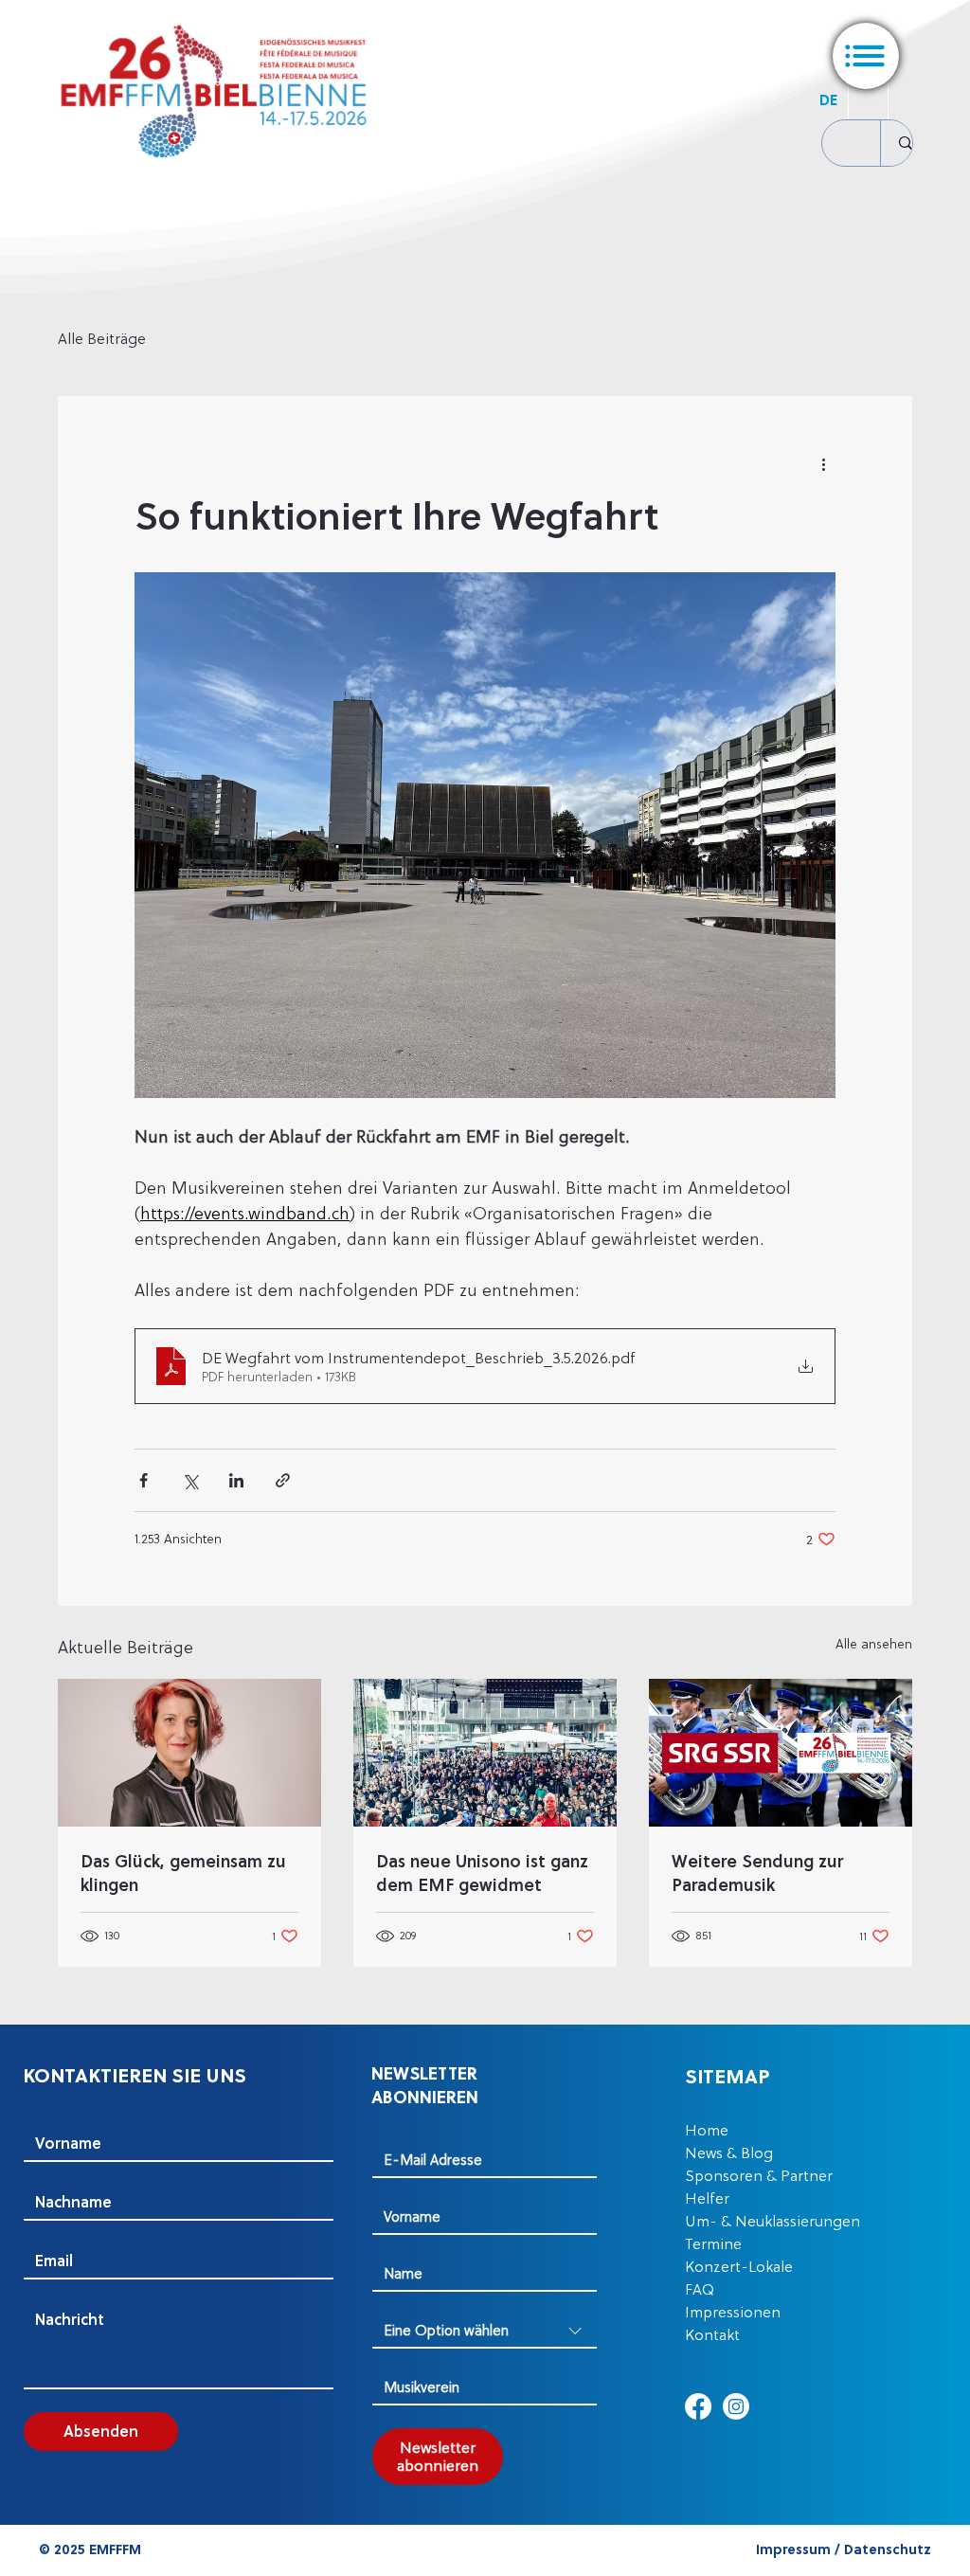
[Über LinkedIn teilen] (236, 1480)
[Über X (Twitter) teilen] (190, 1480)
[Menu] (866, 56)
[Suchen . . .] (905, 143)
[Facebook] (698, 2406)
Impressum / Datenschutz (844, 2549)
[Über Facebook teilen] (144, 1480)
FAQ (700, 2289)
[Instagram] (736, 2406)
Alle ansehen (874, 1644)
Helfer (707, 2198)
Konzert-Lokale (739, 2266)
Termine (713, 2243)
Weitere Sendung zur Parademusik (757, 1873)
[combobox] (485, 2332)
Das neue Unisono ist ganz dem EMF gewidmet (482, 1873)
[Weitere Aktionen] (824, 464)
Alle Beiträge (102, 338)
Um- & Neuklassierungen (772, 2221)
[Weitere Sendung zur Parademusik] (781, 1753)
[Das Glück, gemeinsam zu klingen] (189, 1753)
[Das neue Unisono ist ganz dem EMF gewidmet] (485, 1753)
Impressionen (733, 2312)
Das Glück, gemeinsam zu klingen (183, 1873)
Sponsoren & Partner (759, 2175)
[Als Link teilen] (283, 1480)
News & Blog (729, 2153)
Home (707, 2130)
